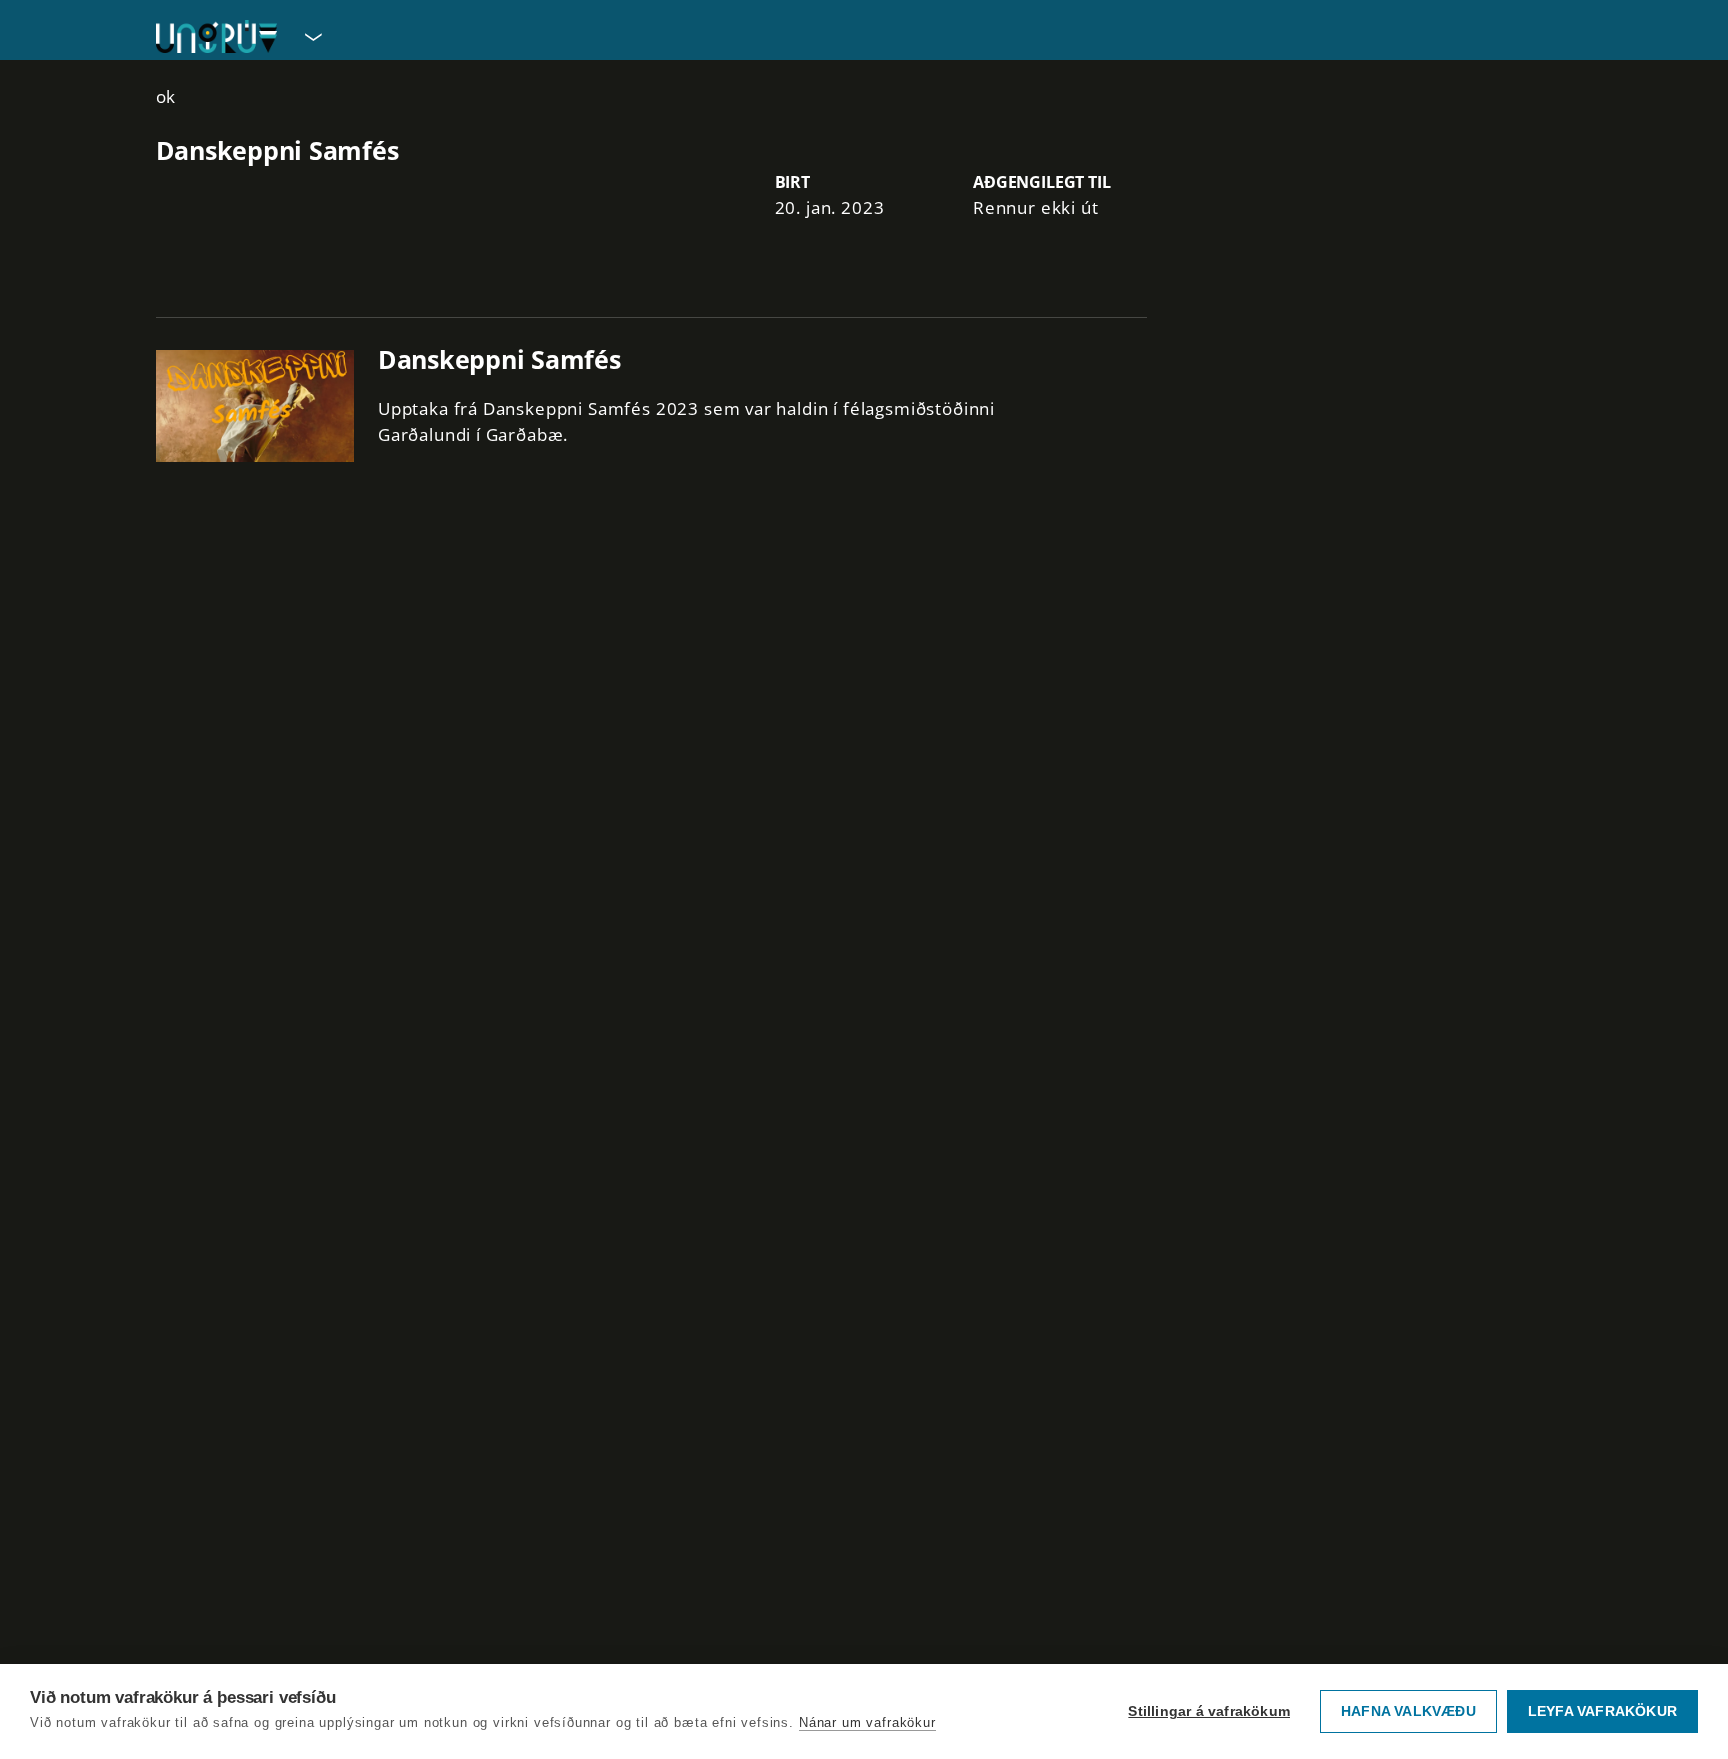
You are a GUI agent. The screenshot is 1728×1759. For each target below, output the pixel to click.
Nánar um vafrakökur (867, 1722)
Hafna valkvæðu (1408, 1711)
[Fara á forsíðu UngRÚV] (216, 36)
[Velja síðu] (311, 36)
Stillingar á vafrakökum (1209, 1711)
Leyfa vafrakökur (1602, 1711)
